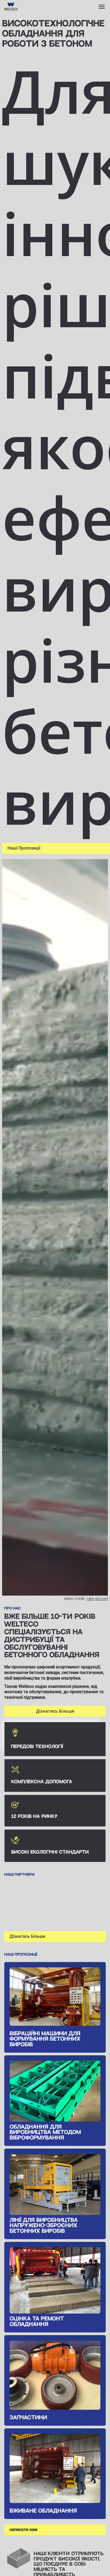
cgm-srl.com (97, 1598)
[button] (102, 7)
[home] (31, 7)
